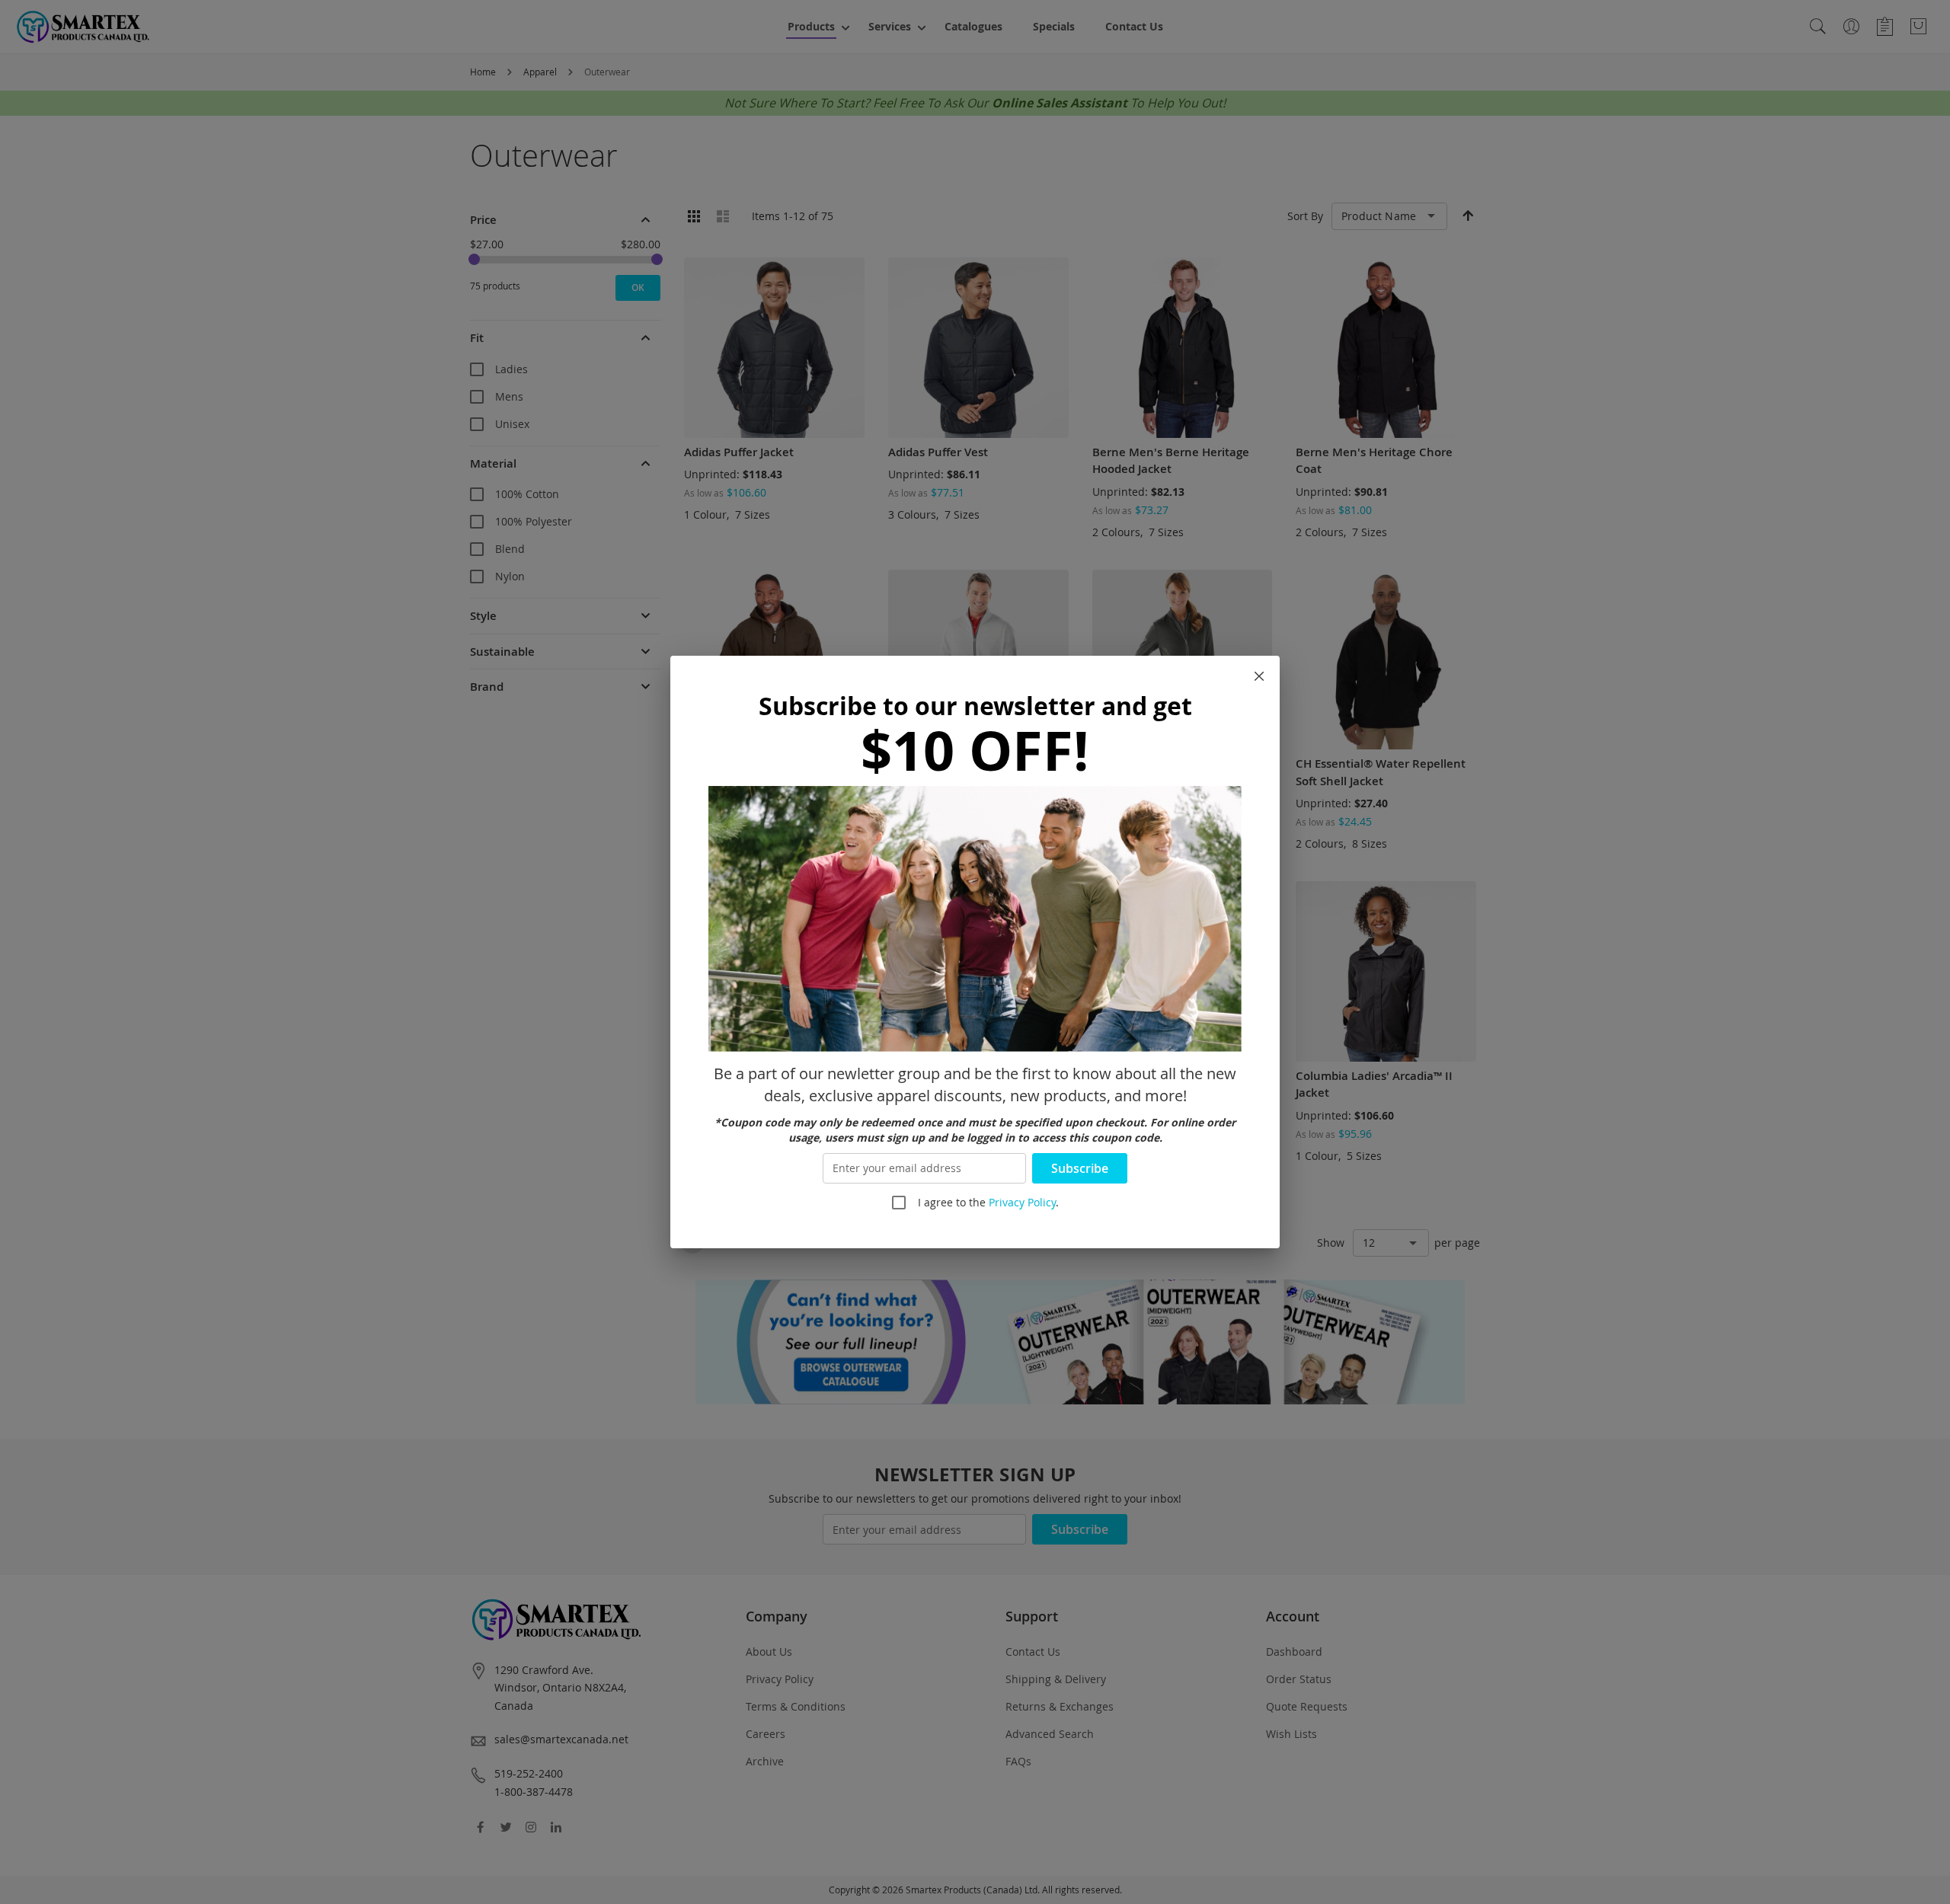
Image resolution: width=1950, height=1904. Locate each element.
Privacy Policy (1022, 1202)
